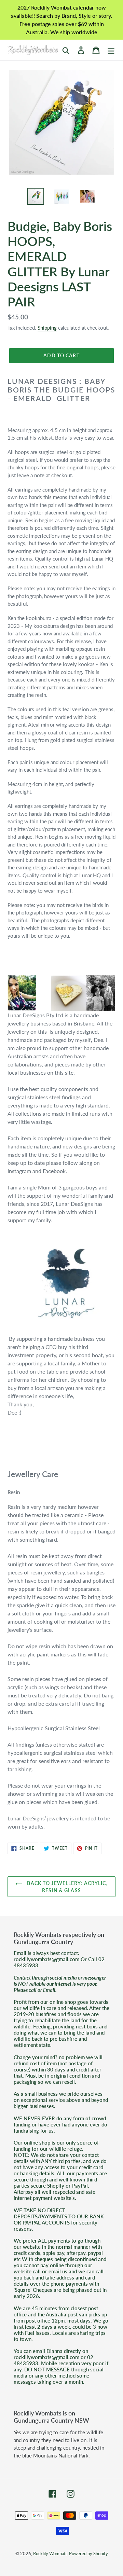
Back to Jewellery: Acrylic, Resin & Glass (66, 1887)
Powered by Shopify (88, 2553)
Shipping (47, 328)
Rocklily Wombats (50, 2553)
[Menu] (111, 50)
